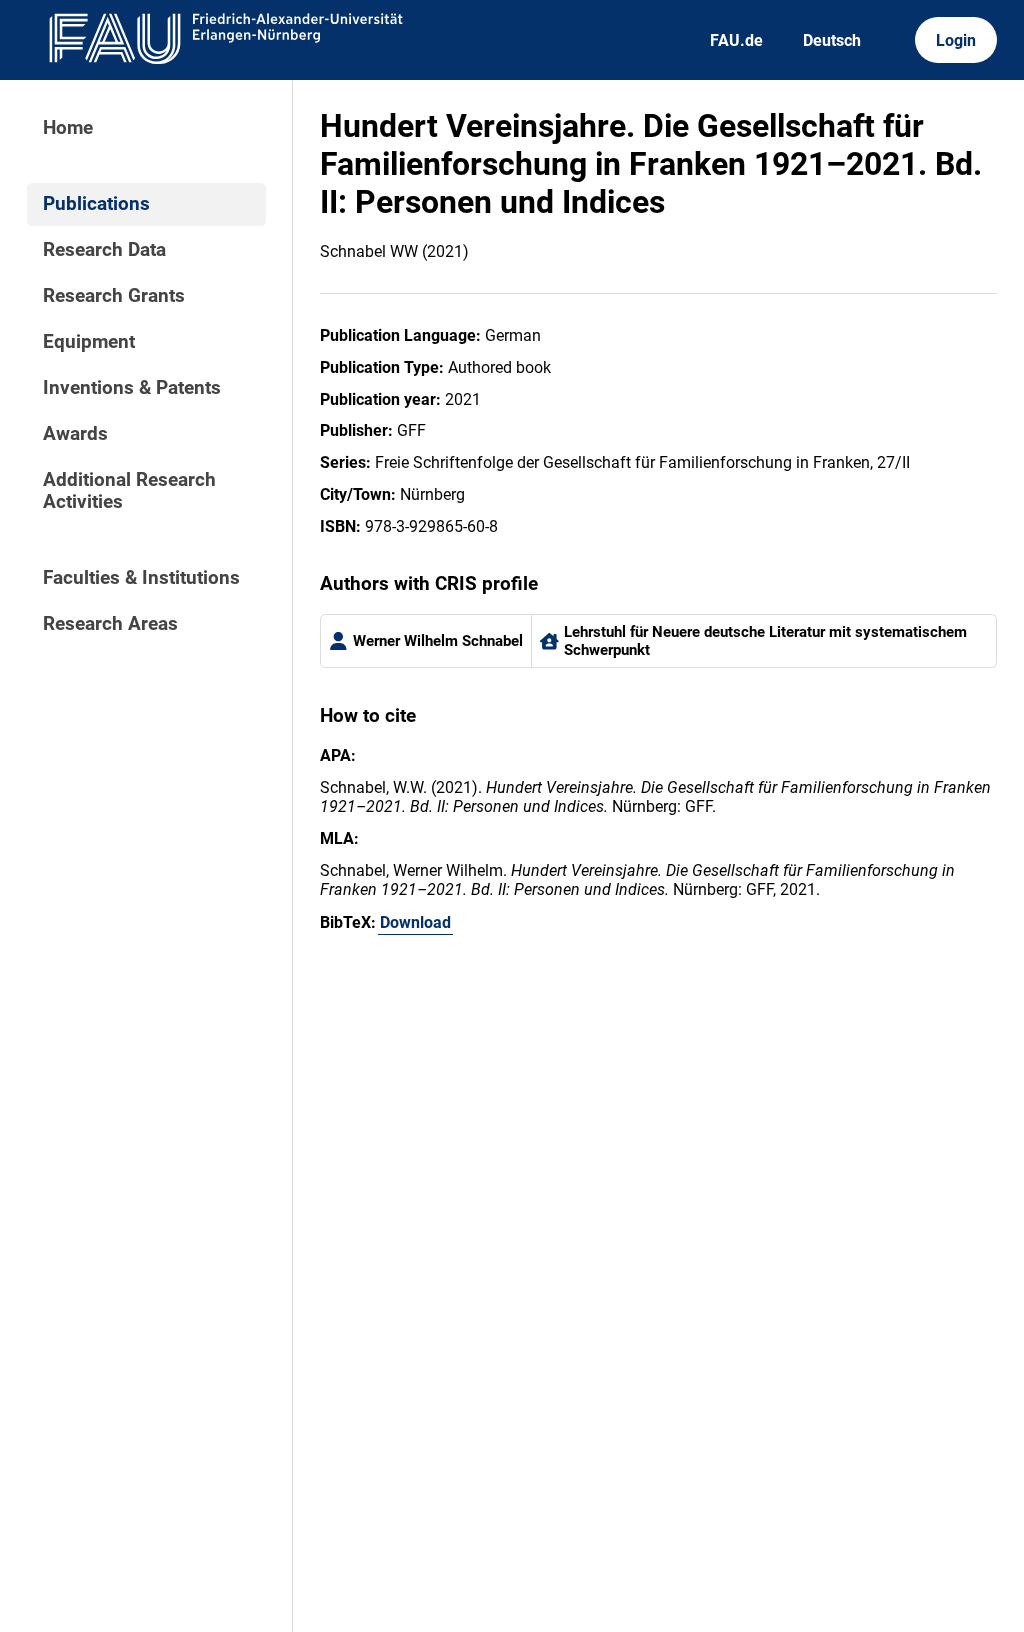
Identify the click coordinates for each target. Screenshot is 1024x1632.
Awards (75, 434)
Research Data (104, 250)
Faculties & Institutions (141, 578)
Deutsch (832, 40)
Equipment (89, 342)
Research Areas (110, 624)
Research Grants (114, 296)
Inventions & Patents (132, 388)
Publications (96, 204)
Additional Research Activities (129, 491)
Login (956, 40)
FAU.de (736, 40)
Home (68, 128)
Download (415, 922)
